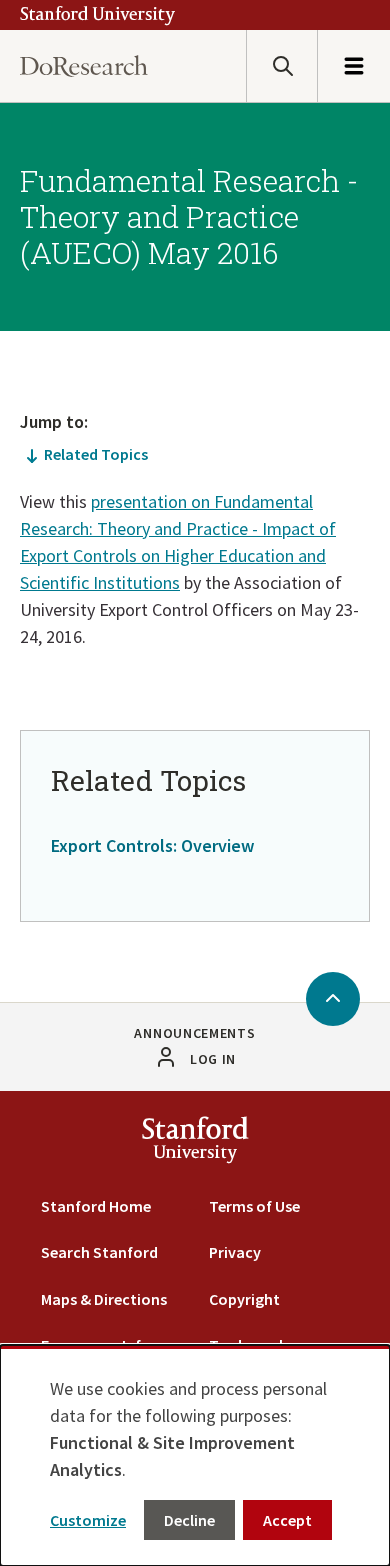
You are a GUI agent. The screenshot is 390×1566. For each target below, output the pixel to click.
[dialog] (195, 1455)
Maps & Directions (104, 1299)
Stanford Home (96, 1206)
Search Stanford (99, 1252)
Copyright (244, 1299)
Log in (213, 1059)
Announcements (194, 1033)
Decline (189, 1520)
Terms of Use (254, 1206)
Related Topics (96, 454)
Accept (287, 1520)
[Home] (84, 66)
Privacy (235, 1252)
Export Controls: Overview (152, 845)
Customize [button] (88, 1520)
